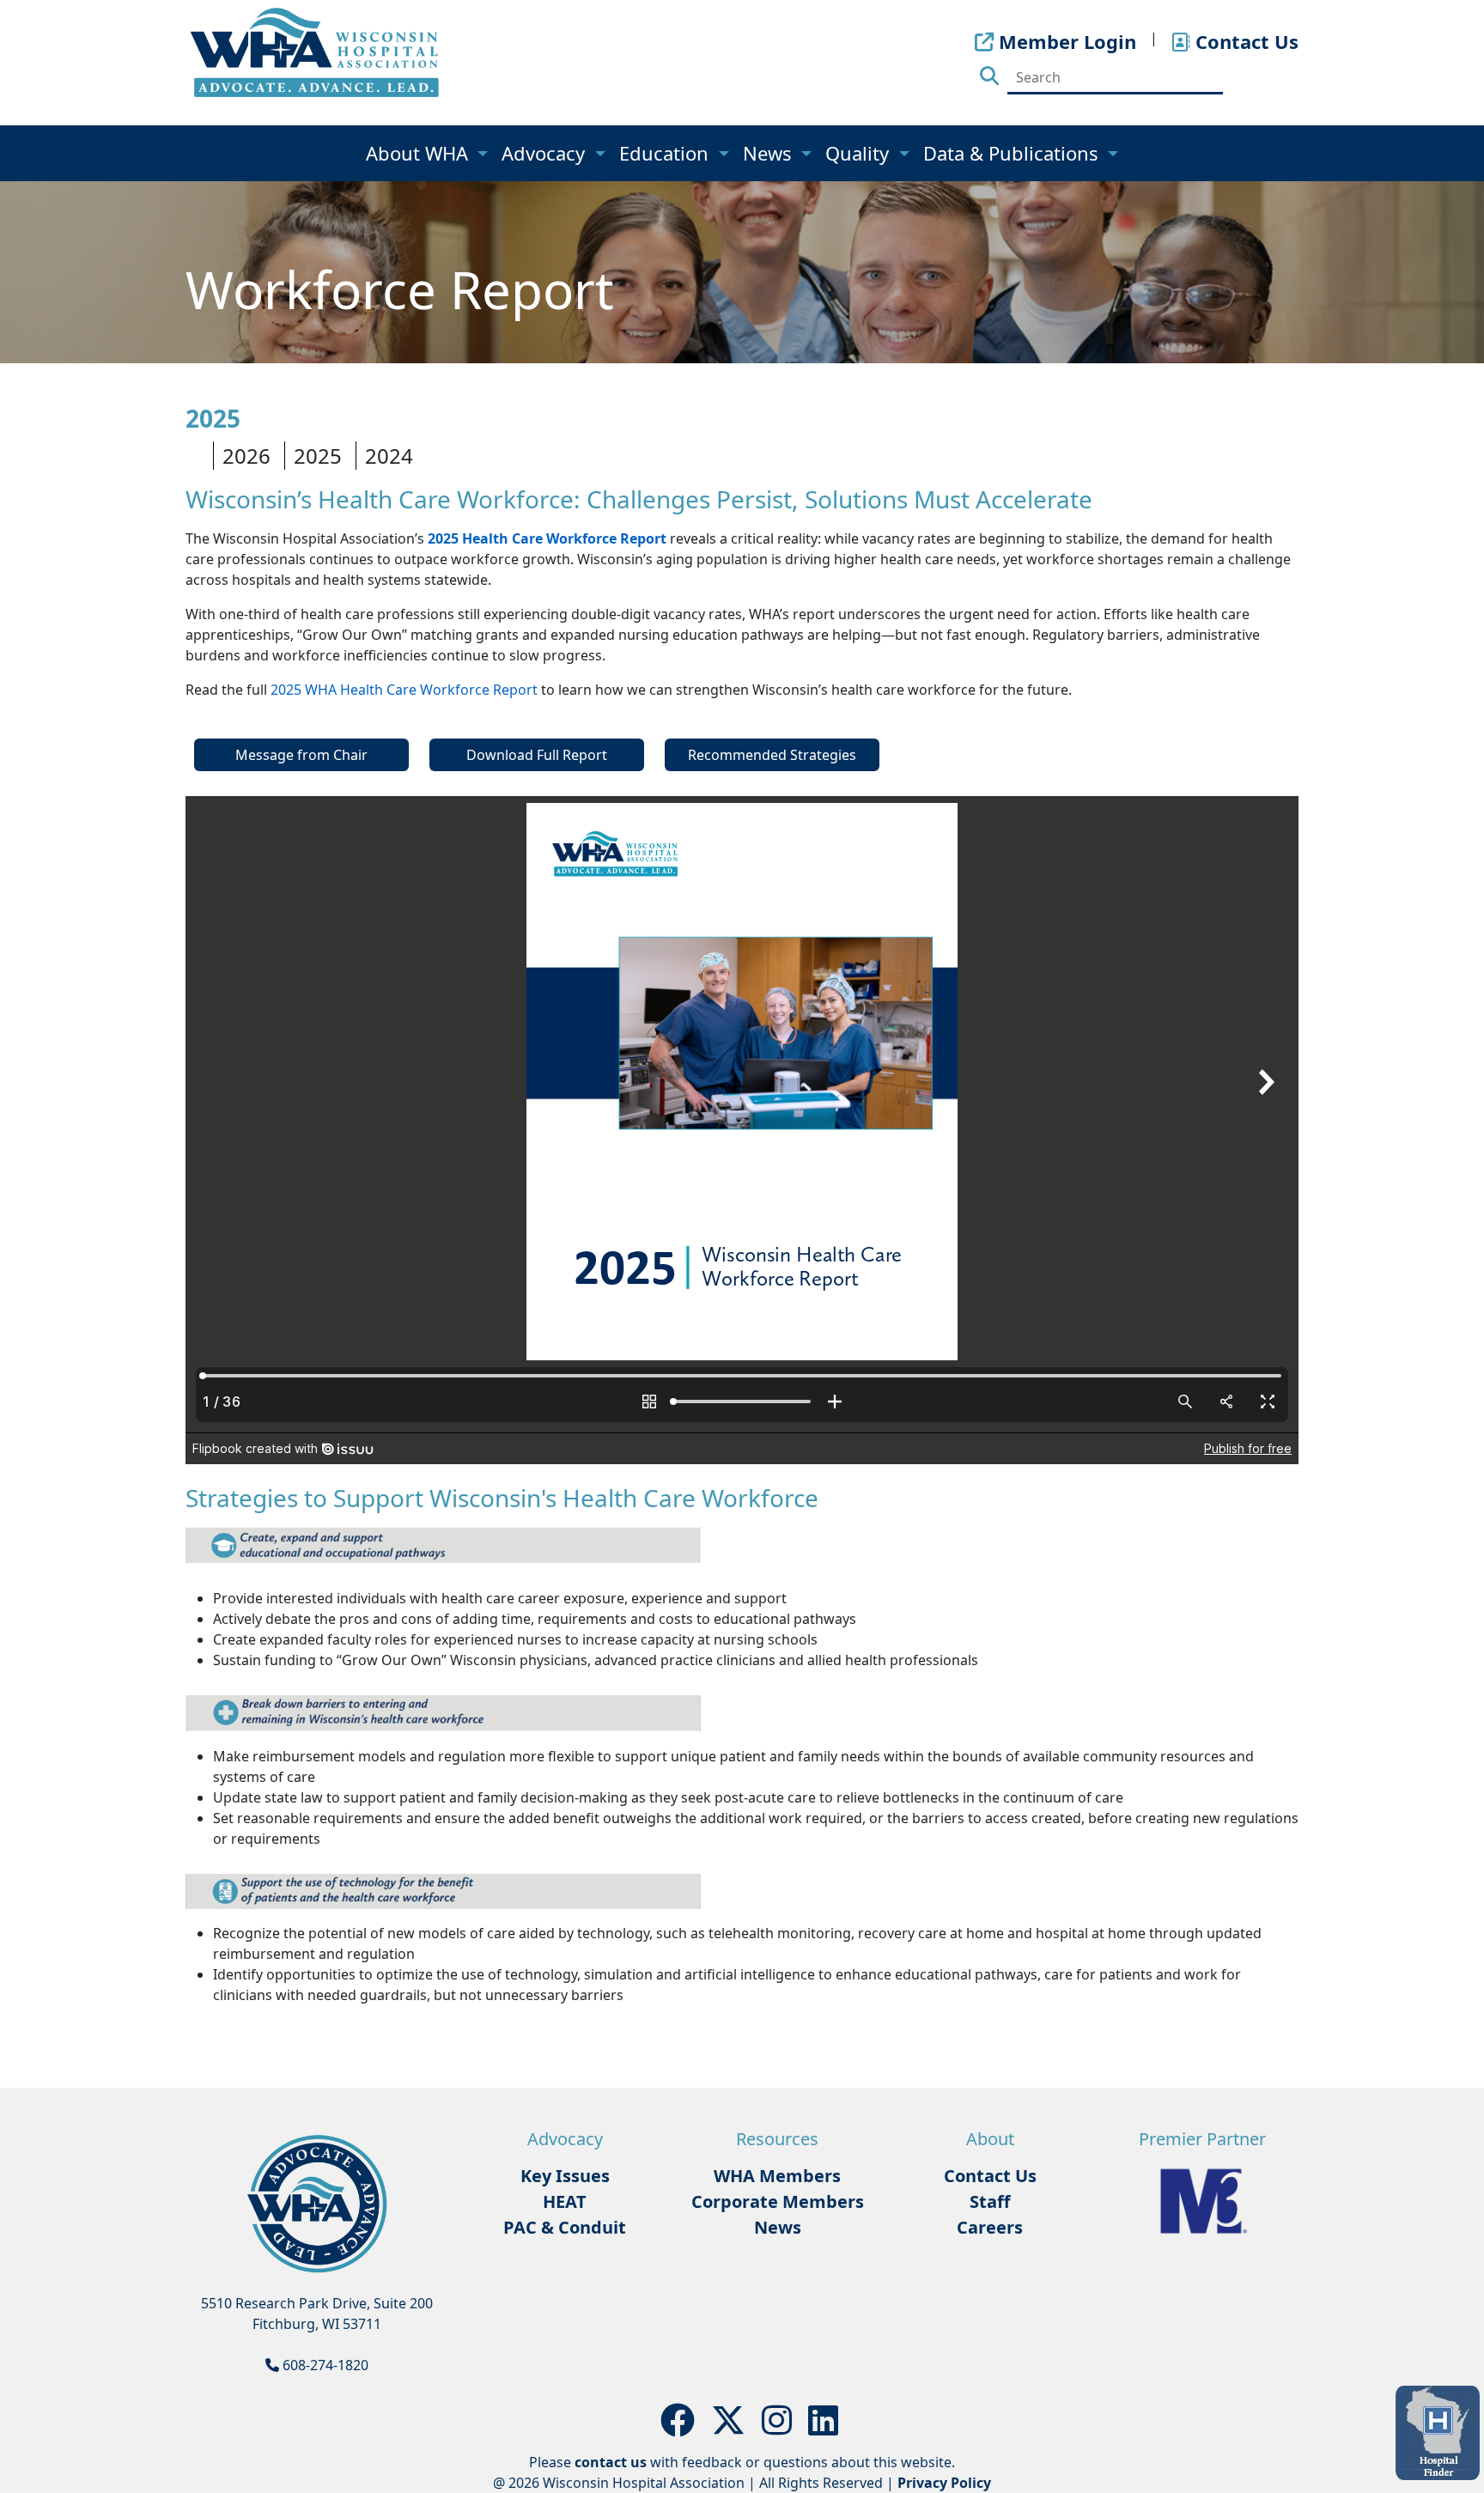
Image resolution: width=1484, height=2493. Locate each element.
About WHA (420, 153)
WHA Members (777, 2176)
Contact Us (990, 2176)
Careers (990, 2227)
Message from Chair (301, 755)
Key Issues (565, 2176)
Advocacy (546, 153)
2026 (246, 456)
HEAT (565, 2201)
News (770, 153)
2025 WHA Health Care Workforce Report (404, 690)
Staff (990, 2201)
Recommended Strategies (772, 755)
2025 (318, 456)
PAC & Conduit (565, 2227)
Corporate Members (778, 2201)
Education (666, 153)
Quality (860, 153)
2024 (389, 456)
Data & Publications (1013, 153)
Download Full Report (537, 755)
